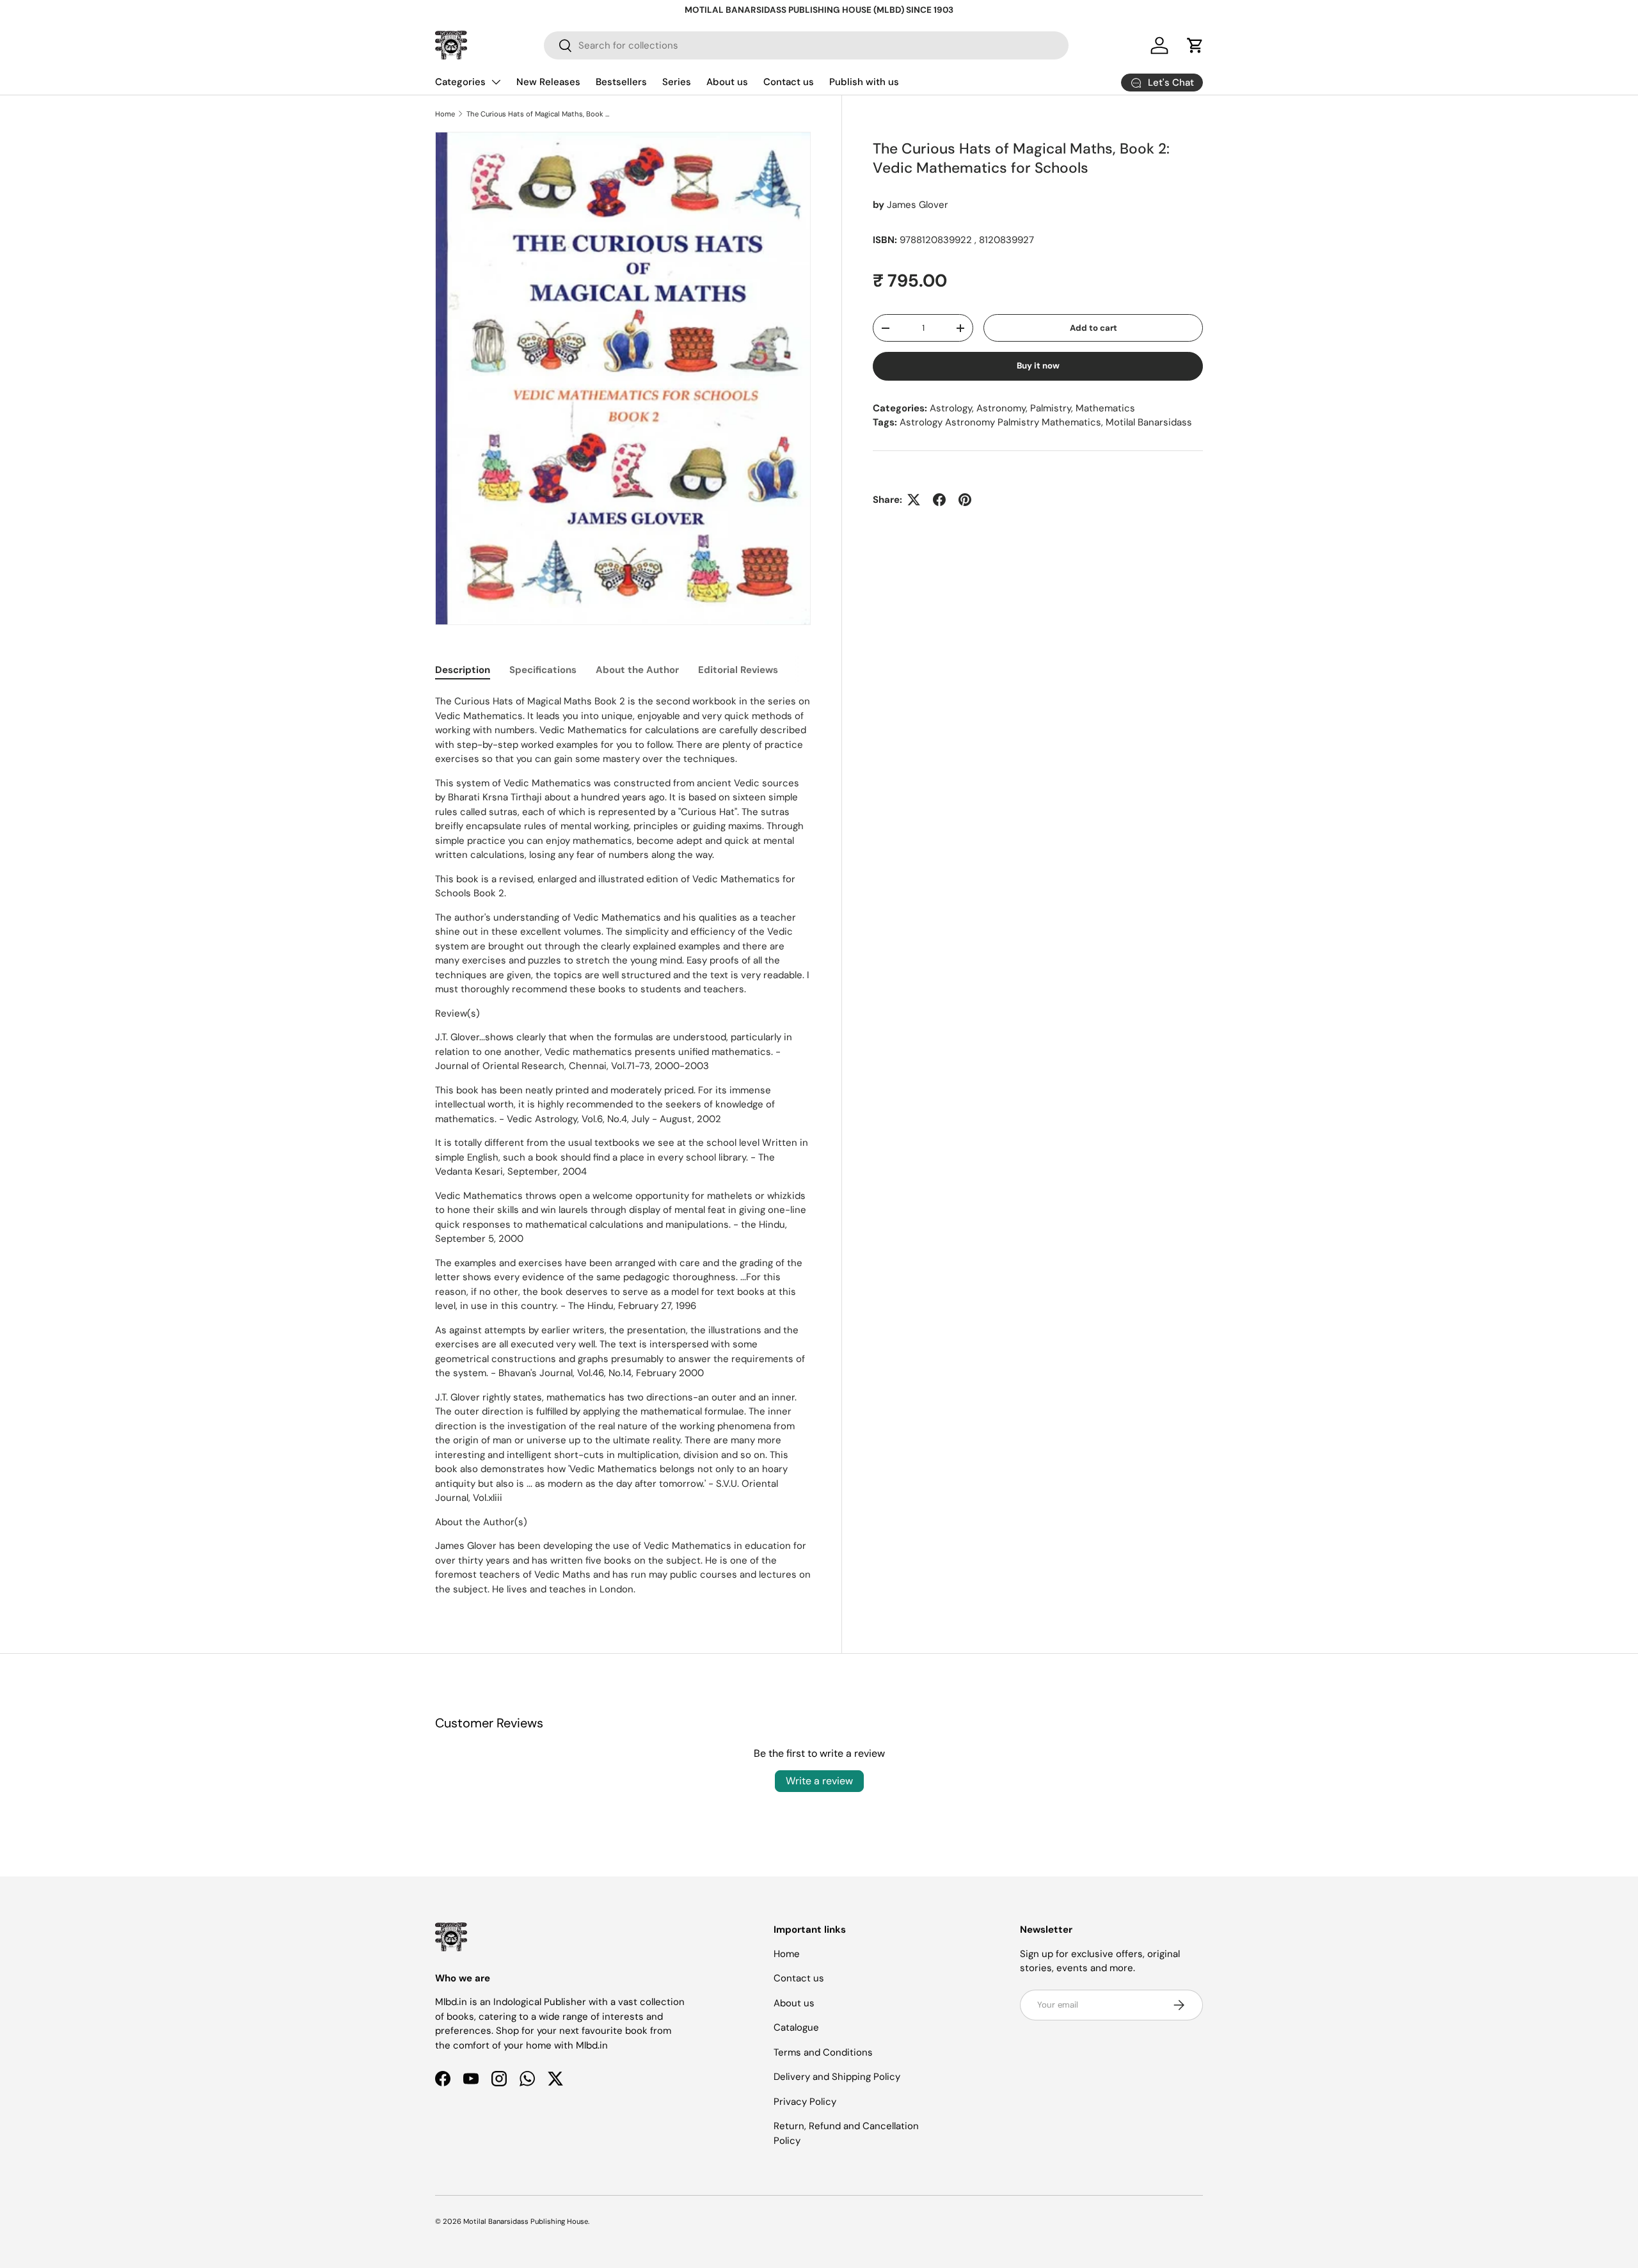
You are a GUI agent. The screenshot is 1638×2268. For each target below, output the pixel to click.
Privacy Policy (805, 2102)
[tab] (463, 670)
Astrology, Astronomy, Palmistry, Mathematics (1032, 408)
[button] (1195, 45)
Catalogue (796, 2027)
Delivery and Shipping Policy (837, 2077)
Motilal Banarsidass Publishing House (526, 2221)
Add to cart (1093, 328)
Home (445, 114)
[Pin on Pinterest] (965, 500)
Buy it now (1038, 366)
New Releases (548, 82)
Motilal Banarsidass (1149, 422)
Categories (460, 82)
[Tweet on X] (914, 500)
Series (677, 82)
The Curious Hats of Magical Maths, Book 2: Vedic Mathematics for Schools (538, 114)
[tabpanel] (623, 1145)
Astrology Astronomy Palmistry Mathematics (1000, 422)
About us (727, 82)
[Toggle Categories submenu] (496, 82)
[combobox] (806, 45)
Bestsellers (621, 82)
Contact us (789, 82)
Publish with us (864, 82)
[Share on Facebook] (939, 500)
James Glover (918, 205)
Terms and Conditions (823, 2052)
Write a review (819, 1781)
